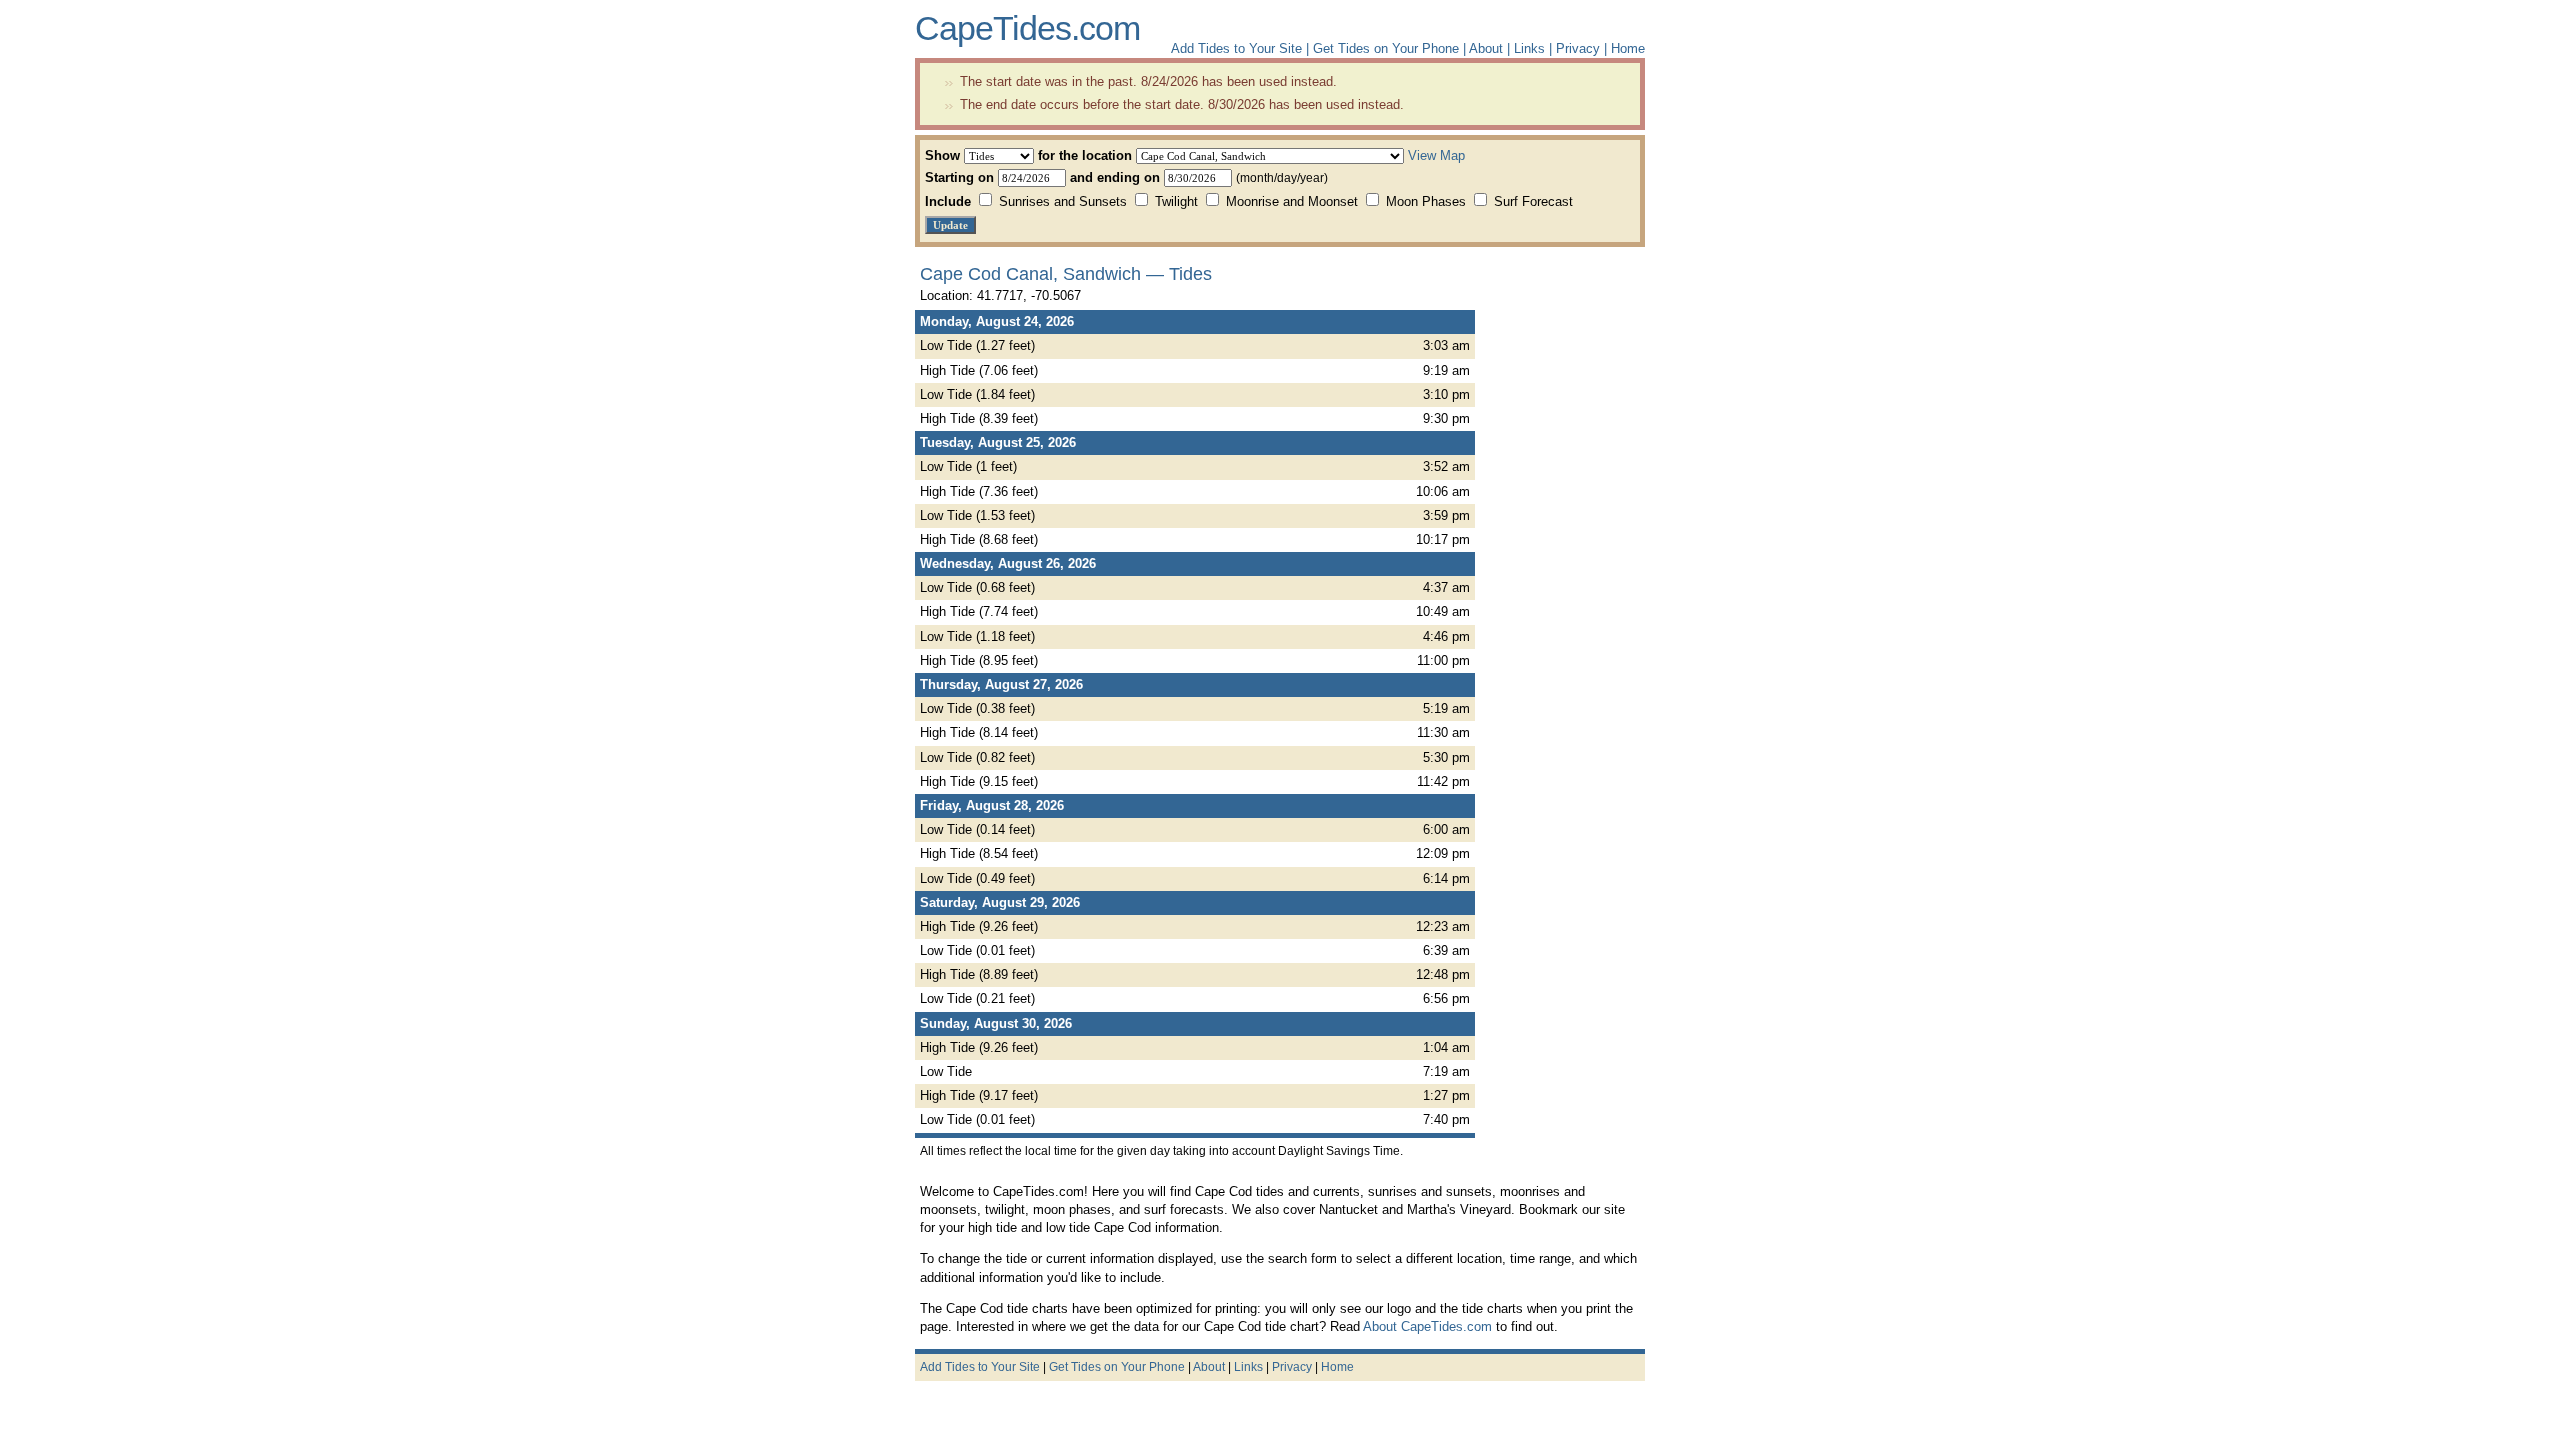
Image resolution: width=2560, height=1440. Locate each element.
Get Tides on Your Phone (1386, 48)
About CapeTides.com (1427, 1326)
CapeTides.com (1027, 28)
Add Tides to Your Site (1236, 48)
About (1486, 48)
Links (1529, 48)
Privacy (1578, 48)
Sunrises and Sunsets (1063, 201)
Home (1628, 48)
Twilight (1176, 201)
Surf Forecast (1531, 201)
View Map (1436, 155)
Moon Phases (1426, 201)
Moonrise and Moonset (1292, 201)
